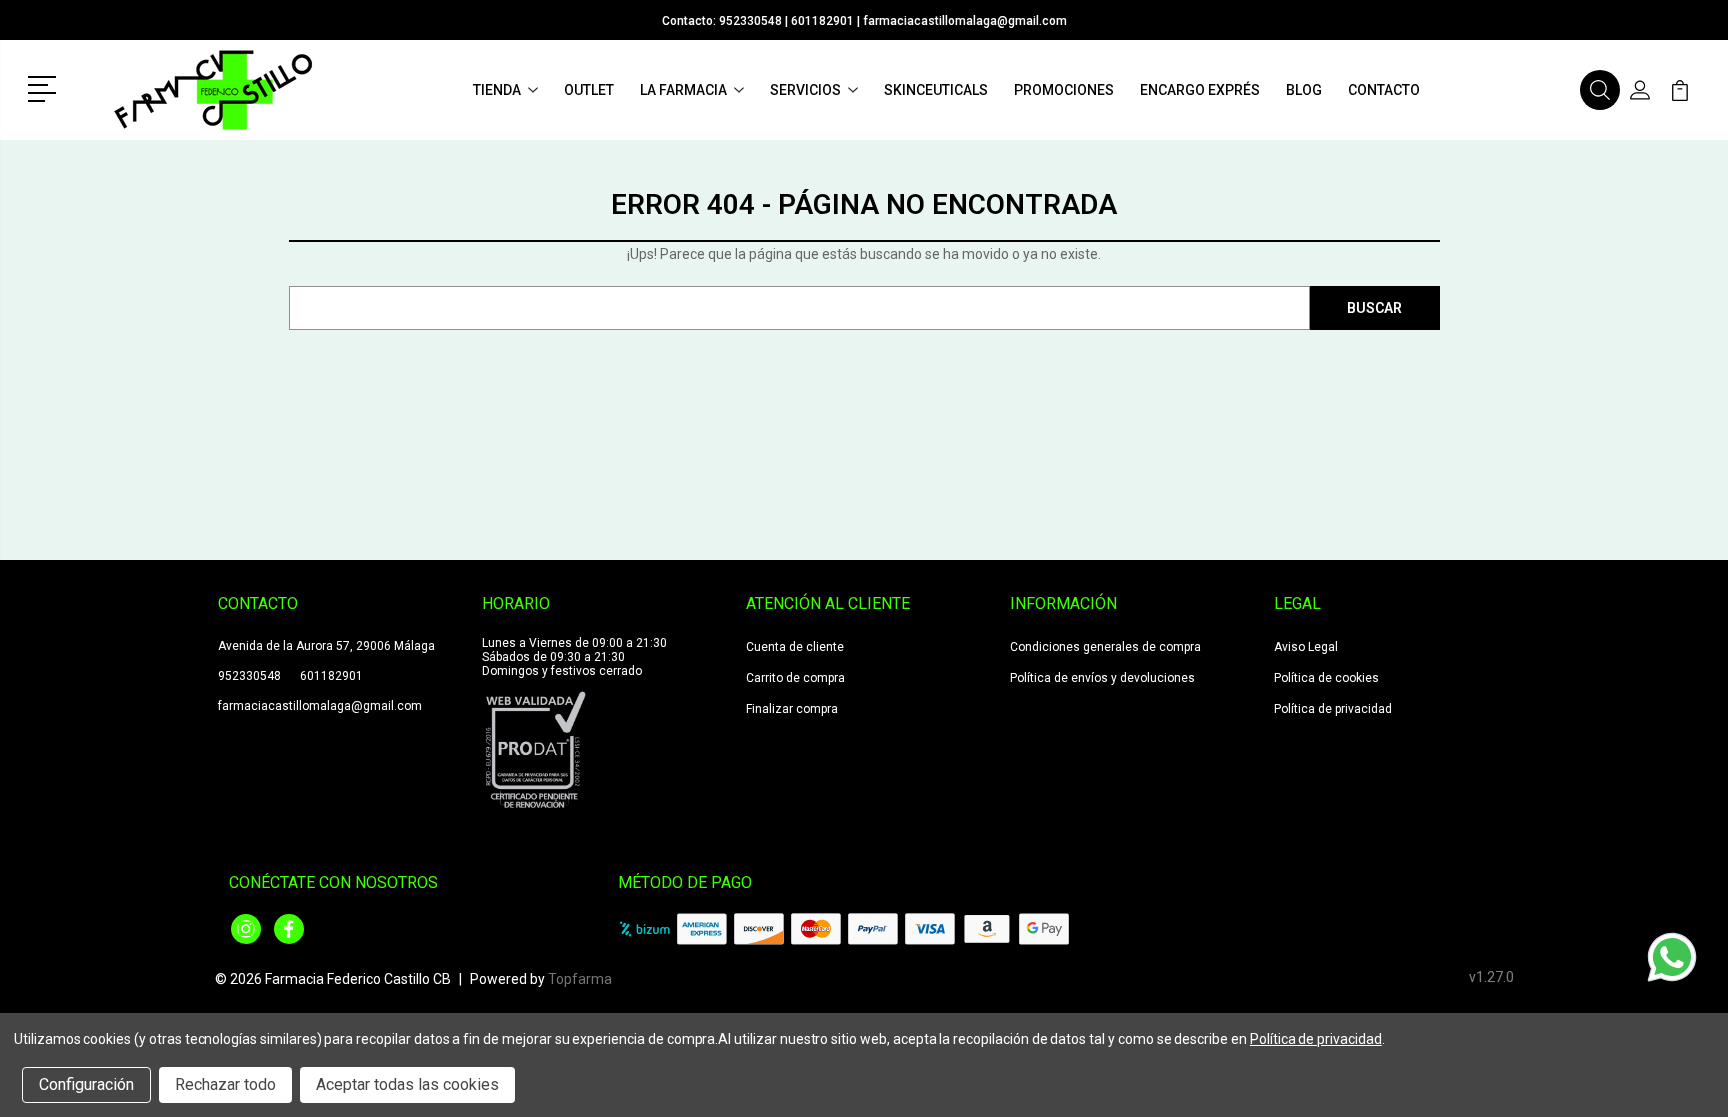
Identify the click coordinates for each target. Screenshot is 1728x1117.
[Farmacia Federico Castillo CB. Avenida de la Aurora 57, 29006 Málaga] (213, 90)
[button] (45, 87)
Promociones (1064, 90)
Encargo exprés (1200, 90)
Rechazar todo (225, 1084)
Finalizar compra (792, 709)
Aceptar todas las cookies (407, 1084)
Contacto (1384, 90)
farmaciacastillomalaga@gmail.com (965, 21)
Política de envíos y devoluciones (1102, 678)
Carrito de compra (795, 678)
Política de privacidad (1333, 709)
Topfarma (580, 979)
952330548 (750, 21)
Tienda (497, 90)
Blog (1304, 90)
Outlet (589, 90)
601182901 (822, 21)
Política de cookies (1326, 678)
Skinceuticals (936, 90)
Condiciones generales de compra (1105, 647)
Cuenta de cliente (795, 647)
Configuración (86, 1084)
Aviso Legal (1306, 647)
